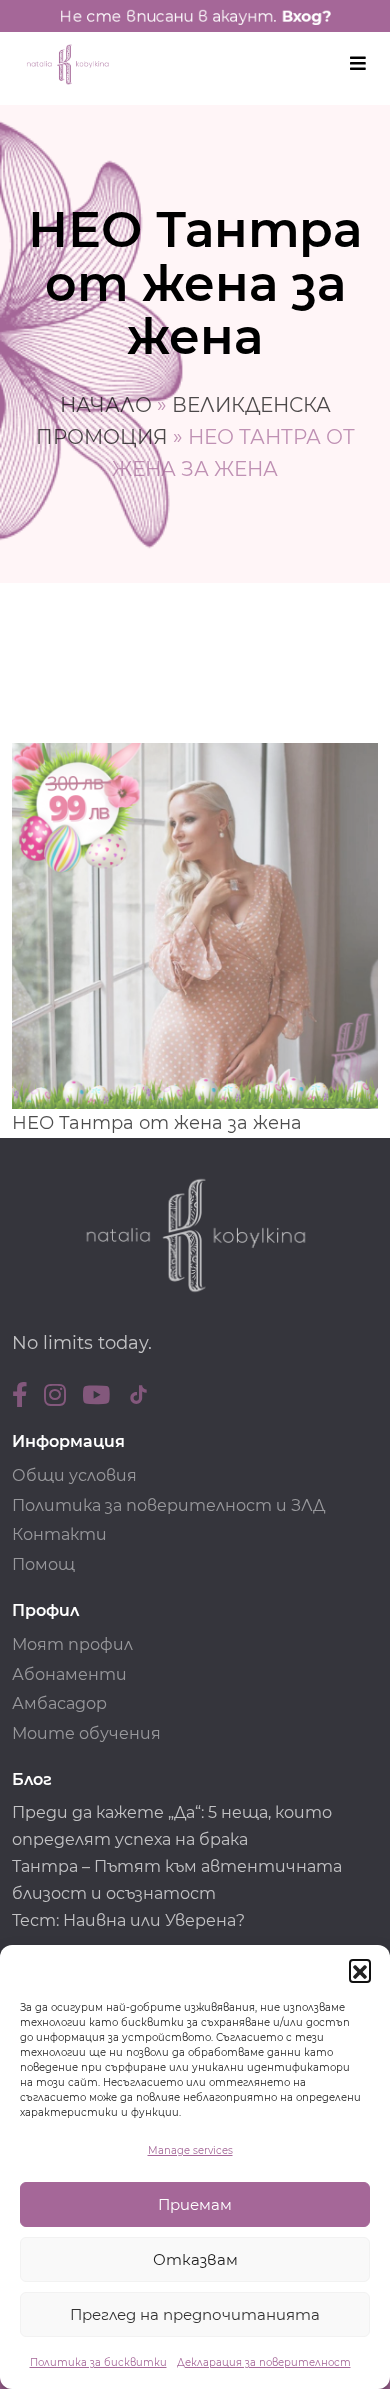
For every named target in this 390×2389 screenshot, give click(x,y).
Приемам (195, 2204)
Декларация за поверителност (264, 2362)
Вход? (306, 16)
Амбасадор (59, 1703)
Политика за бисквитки (98, 2362)
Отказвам (195, 2259)
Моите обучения (86, 1733)
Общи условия (74, 1475)
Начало (106, 405)
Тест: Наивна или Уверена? (130, 1920)
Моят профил (72, 1644)
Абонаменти (69, 1674)
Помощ (43, 1564)
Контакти (59, 1534)
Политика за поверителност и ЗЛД (168, 1505)
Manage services (190, 2150)
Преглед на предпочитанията (195, 2314)
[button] (360, 1970)
